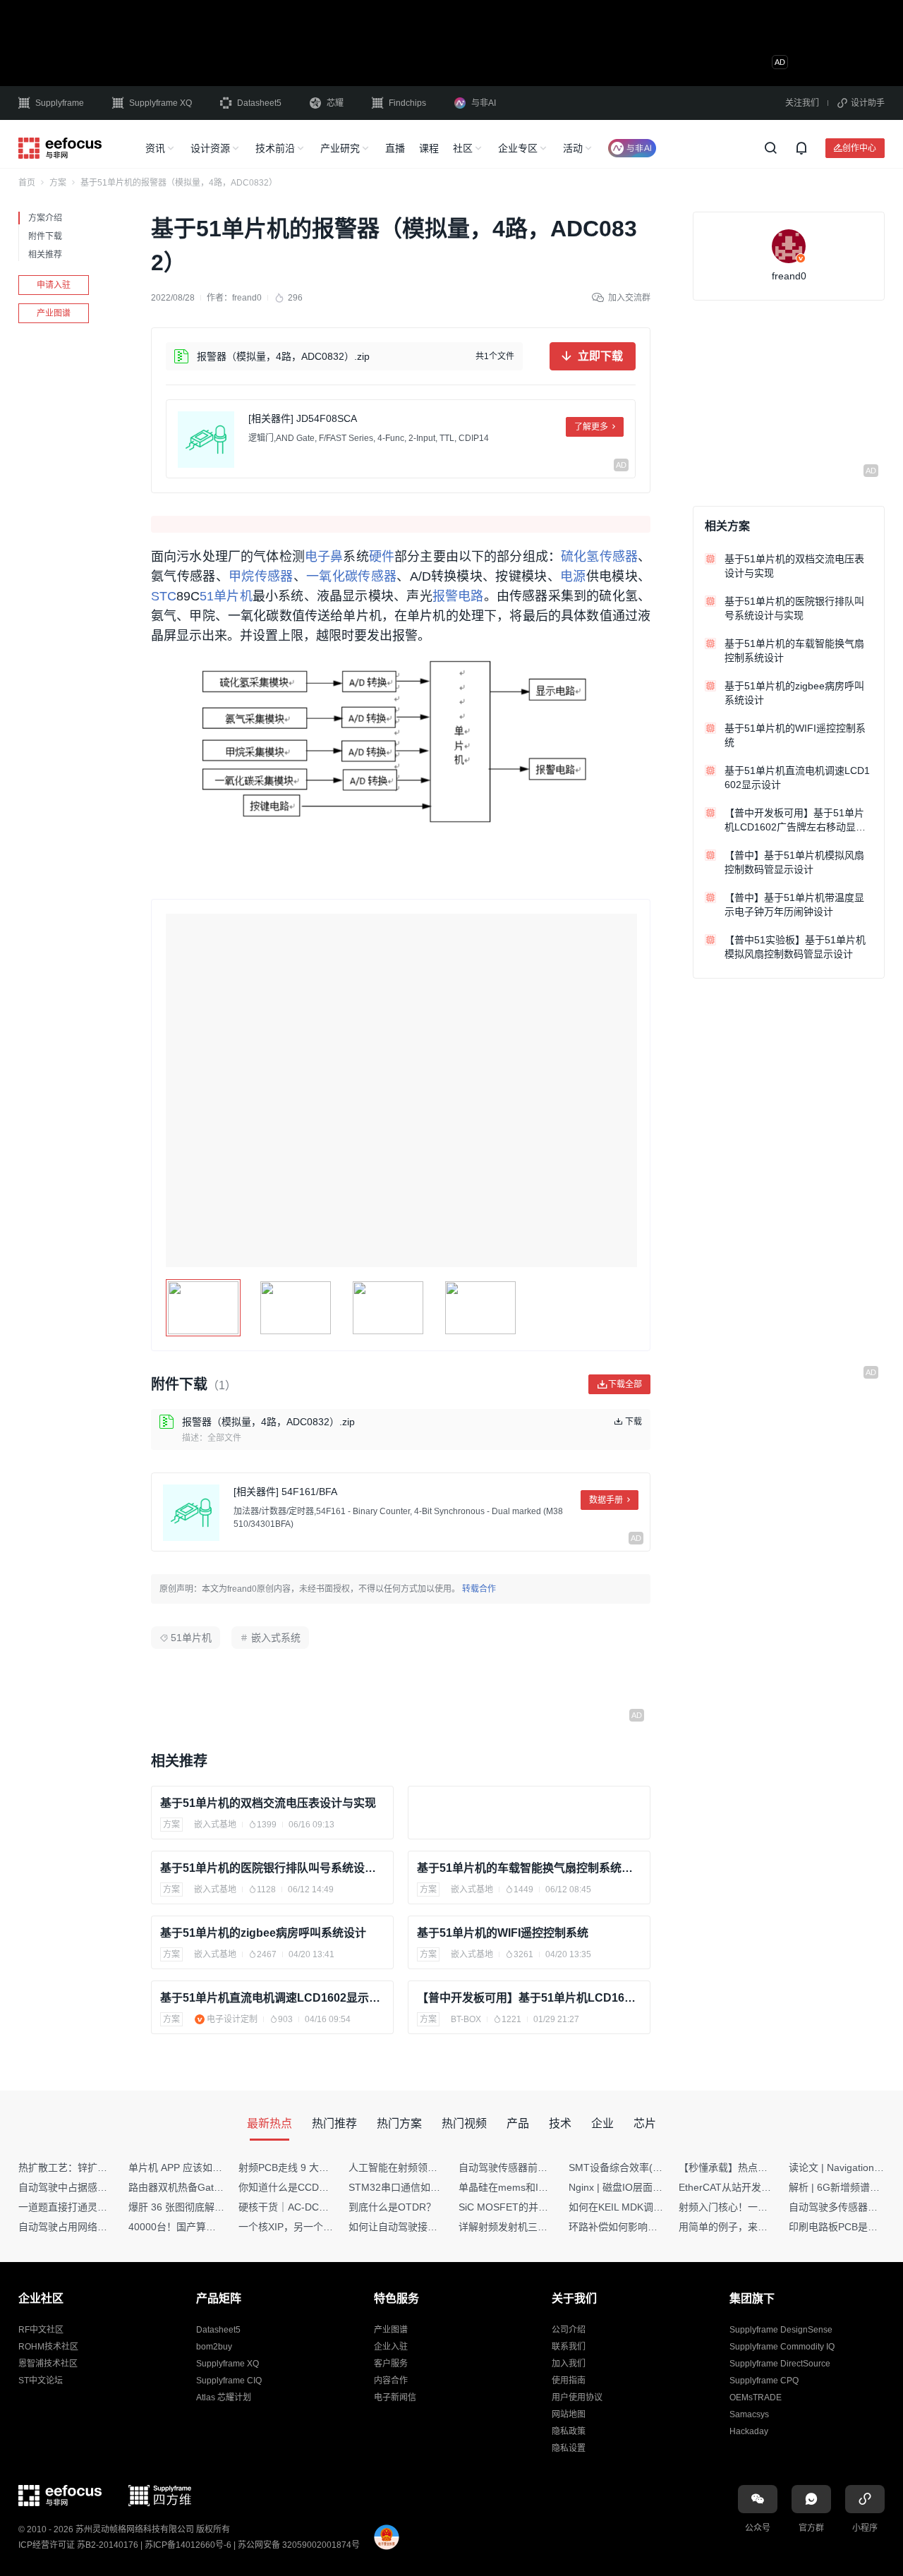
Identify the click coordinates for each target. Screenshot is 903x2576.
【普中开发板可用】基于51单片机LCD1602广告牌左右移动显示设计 (529, 1998)
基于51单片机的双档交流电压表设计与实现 (268, 1803)
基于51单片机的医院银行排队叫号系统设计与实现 (272, 1868)
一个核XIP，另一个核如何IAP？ (308, 2227)
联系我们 (569, 2347)
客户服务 (391, 2364)
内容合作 (391, 2381)
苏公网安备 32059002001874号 (299, 2545)
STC (164, 596)
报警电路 (458, 596)
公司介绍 (569, 2330)
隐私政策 (569, 2431)
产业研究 (340, 148)
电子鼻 (324, 557)
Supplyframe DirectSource (780, 2364)
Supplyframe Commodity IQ (782, 2347)
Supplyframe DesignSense (781, 2330)
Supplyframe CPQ (764, 2381)
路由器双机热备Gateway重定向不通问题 (217, 2187)
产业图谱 (54, 313)
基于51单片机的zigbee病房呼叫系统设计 (263, 1933)
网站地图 (569, 2414)
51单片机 (226, 596)
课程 (429, 148)
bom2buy (214, 2347)
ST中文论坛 (41, 2381)
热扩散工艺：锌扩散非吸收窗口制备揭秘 (107, 2167)
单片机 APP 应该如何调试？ (190, 2167)
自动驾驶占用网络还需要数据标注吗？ (102, 2227)
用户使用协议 (577, 2397)
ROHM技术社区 (48, 2347)
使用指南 (569, 2381)
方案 (58, 183)
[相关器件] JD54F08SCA (303, 418)
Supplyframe (60, 103)
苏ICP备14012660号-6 (188, 2545)
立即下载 (600, 356)
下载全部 (625, 1384)
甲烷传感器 (261, 576)
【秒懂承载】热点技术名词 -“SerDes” (761, 2167)
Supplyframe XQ (160, 103)
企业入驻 (391, 2347)
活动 (573, 148)
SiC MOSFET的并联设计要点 (523, 2207)
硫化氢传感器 (599, 557)
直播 (395, 148)
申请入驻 (54, 285)
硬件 (382, 557)
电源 (573, 576)
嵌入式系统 (276, 1638)
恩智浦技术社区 (48, 2364)
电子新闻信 (395, 2397)
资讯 (155, 148)
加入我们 (569, 2364)
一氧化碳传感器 (351, 576)
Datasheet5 (259, 103)
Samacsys (749, 2414)
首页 (27, 183)
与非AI (484, 103)
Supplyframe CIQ (229, 2381)
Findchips (407, 103)
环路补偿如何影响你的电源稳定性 (643, 2227)
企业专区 (518, 148)
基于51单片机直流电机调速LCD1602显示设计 (272, 1998)
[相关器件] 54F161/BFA (285, 1492)
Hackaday (749, 2431)
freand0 (247, 298)
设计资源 (210, 148)
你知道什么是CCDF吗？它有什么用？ (321, 2187)
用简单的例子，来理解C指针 (741, 2227)
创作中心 (859, 148)
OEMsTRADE (756, 2397)
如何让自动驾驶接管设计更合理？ (423, 2227)
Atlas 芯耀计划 (224, 2397)
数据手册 (606, 1500)
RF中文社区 (41, 2330)
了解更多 (591, 427)
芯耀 (335, 103)
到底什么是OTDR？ (392, 2207)
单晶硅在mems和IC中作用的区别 (532, 2187)
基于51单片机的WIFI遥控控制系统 (503, 1933)
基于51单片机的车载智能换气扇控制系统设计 (529, 1868)
